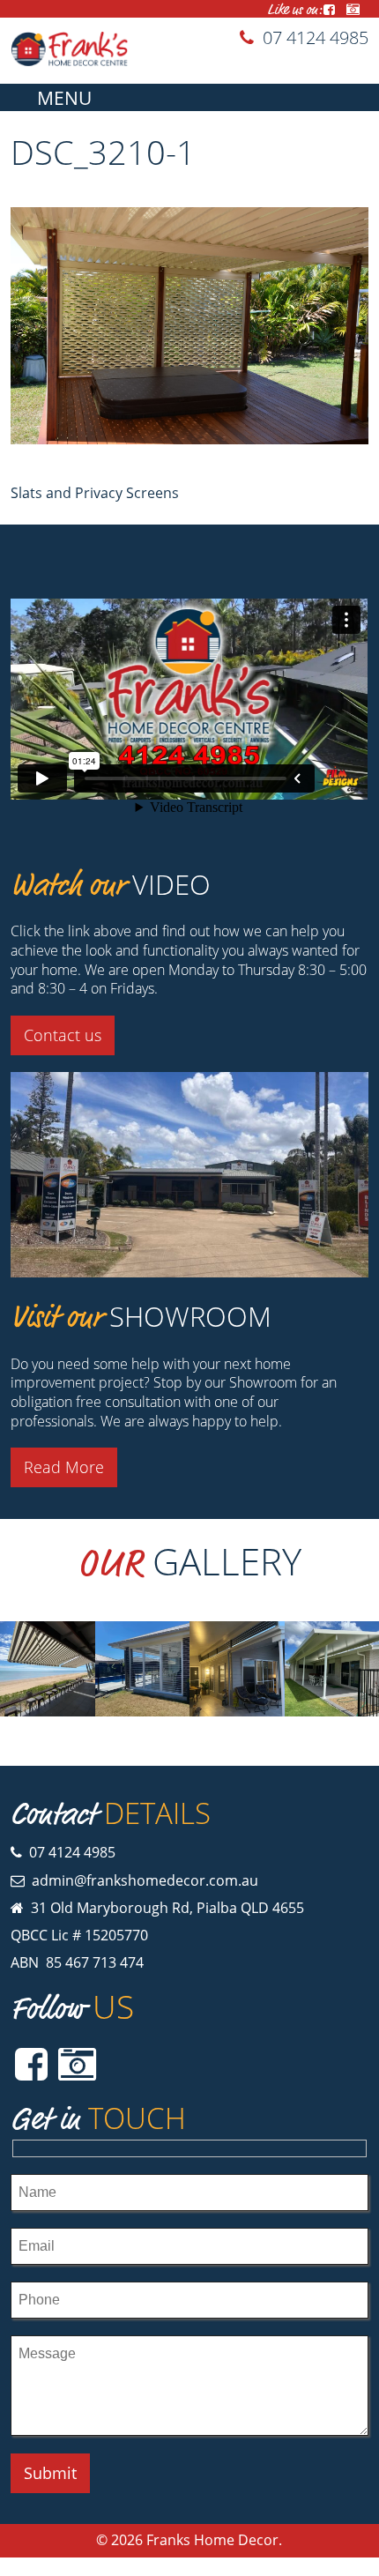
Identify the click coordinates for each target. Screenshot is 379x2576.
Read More (64, 1467)
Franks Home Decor (212, 2540)
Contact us (63, 1035)
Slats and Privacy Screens (95, 493)
